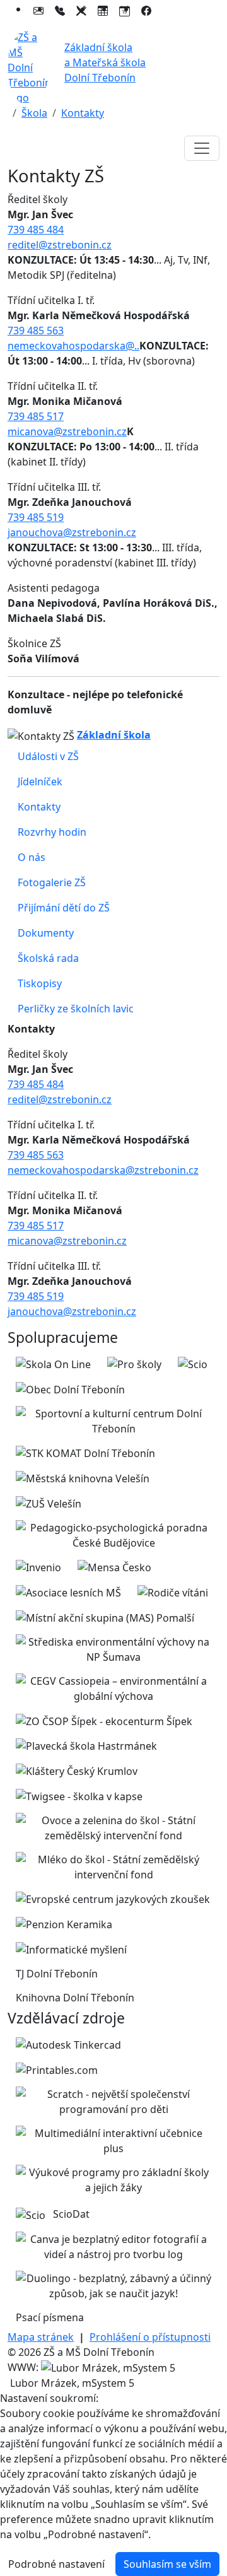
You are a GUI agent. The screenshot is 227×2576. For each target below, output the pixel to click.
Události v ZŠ (48, 756)
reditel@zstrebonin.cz (60, 245)
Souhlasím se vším (167, 2564)
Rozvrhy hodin (52, 832)
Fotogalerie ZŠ (52, 882)
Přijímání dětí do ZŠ (64, 908)
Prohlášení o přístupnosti (150, 2337)
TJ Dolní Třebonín (57, 1974)
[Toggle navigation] (202, 148)
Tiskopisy (40, 983)
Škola (34, 113)
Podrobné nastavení (56, 2564)
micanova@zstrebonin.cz (67, 431)
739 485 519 (36, 517)
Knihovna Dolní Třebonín (75, 1998)
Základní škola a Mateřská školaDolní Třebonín (105, 62)
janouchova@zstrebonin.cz (72, 532)
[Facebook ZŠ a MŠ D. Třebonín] (146, 9)
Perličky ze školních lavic (76, 1009)
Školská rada (48, 958)
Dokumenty (46, 933)
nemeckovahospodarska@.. (73, 346)
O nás (32, 857)
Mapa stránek (41, 2337)
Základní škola (114, 735)
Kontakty (83, 113)
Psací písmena (50, 2317)
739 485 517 (36, 416)
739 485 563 (36, 331)
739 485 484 (36, 230)
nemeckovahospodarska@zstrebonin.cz (103, 1170)
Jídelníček (40, 782)
